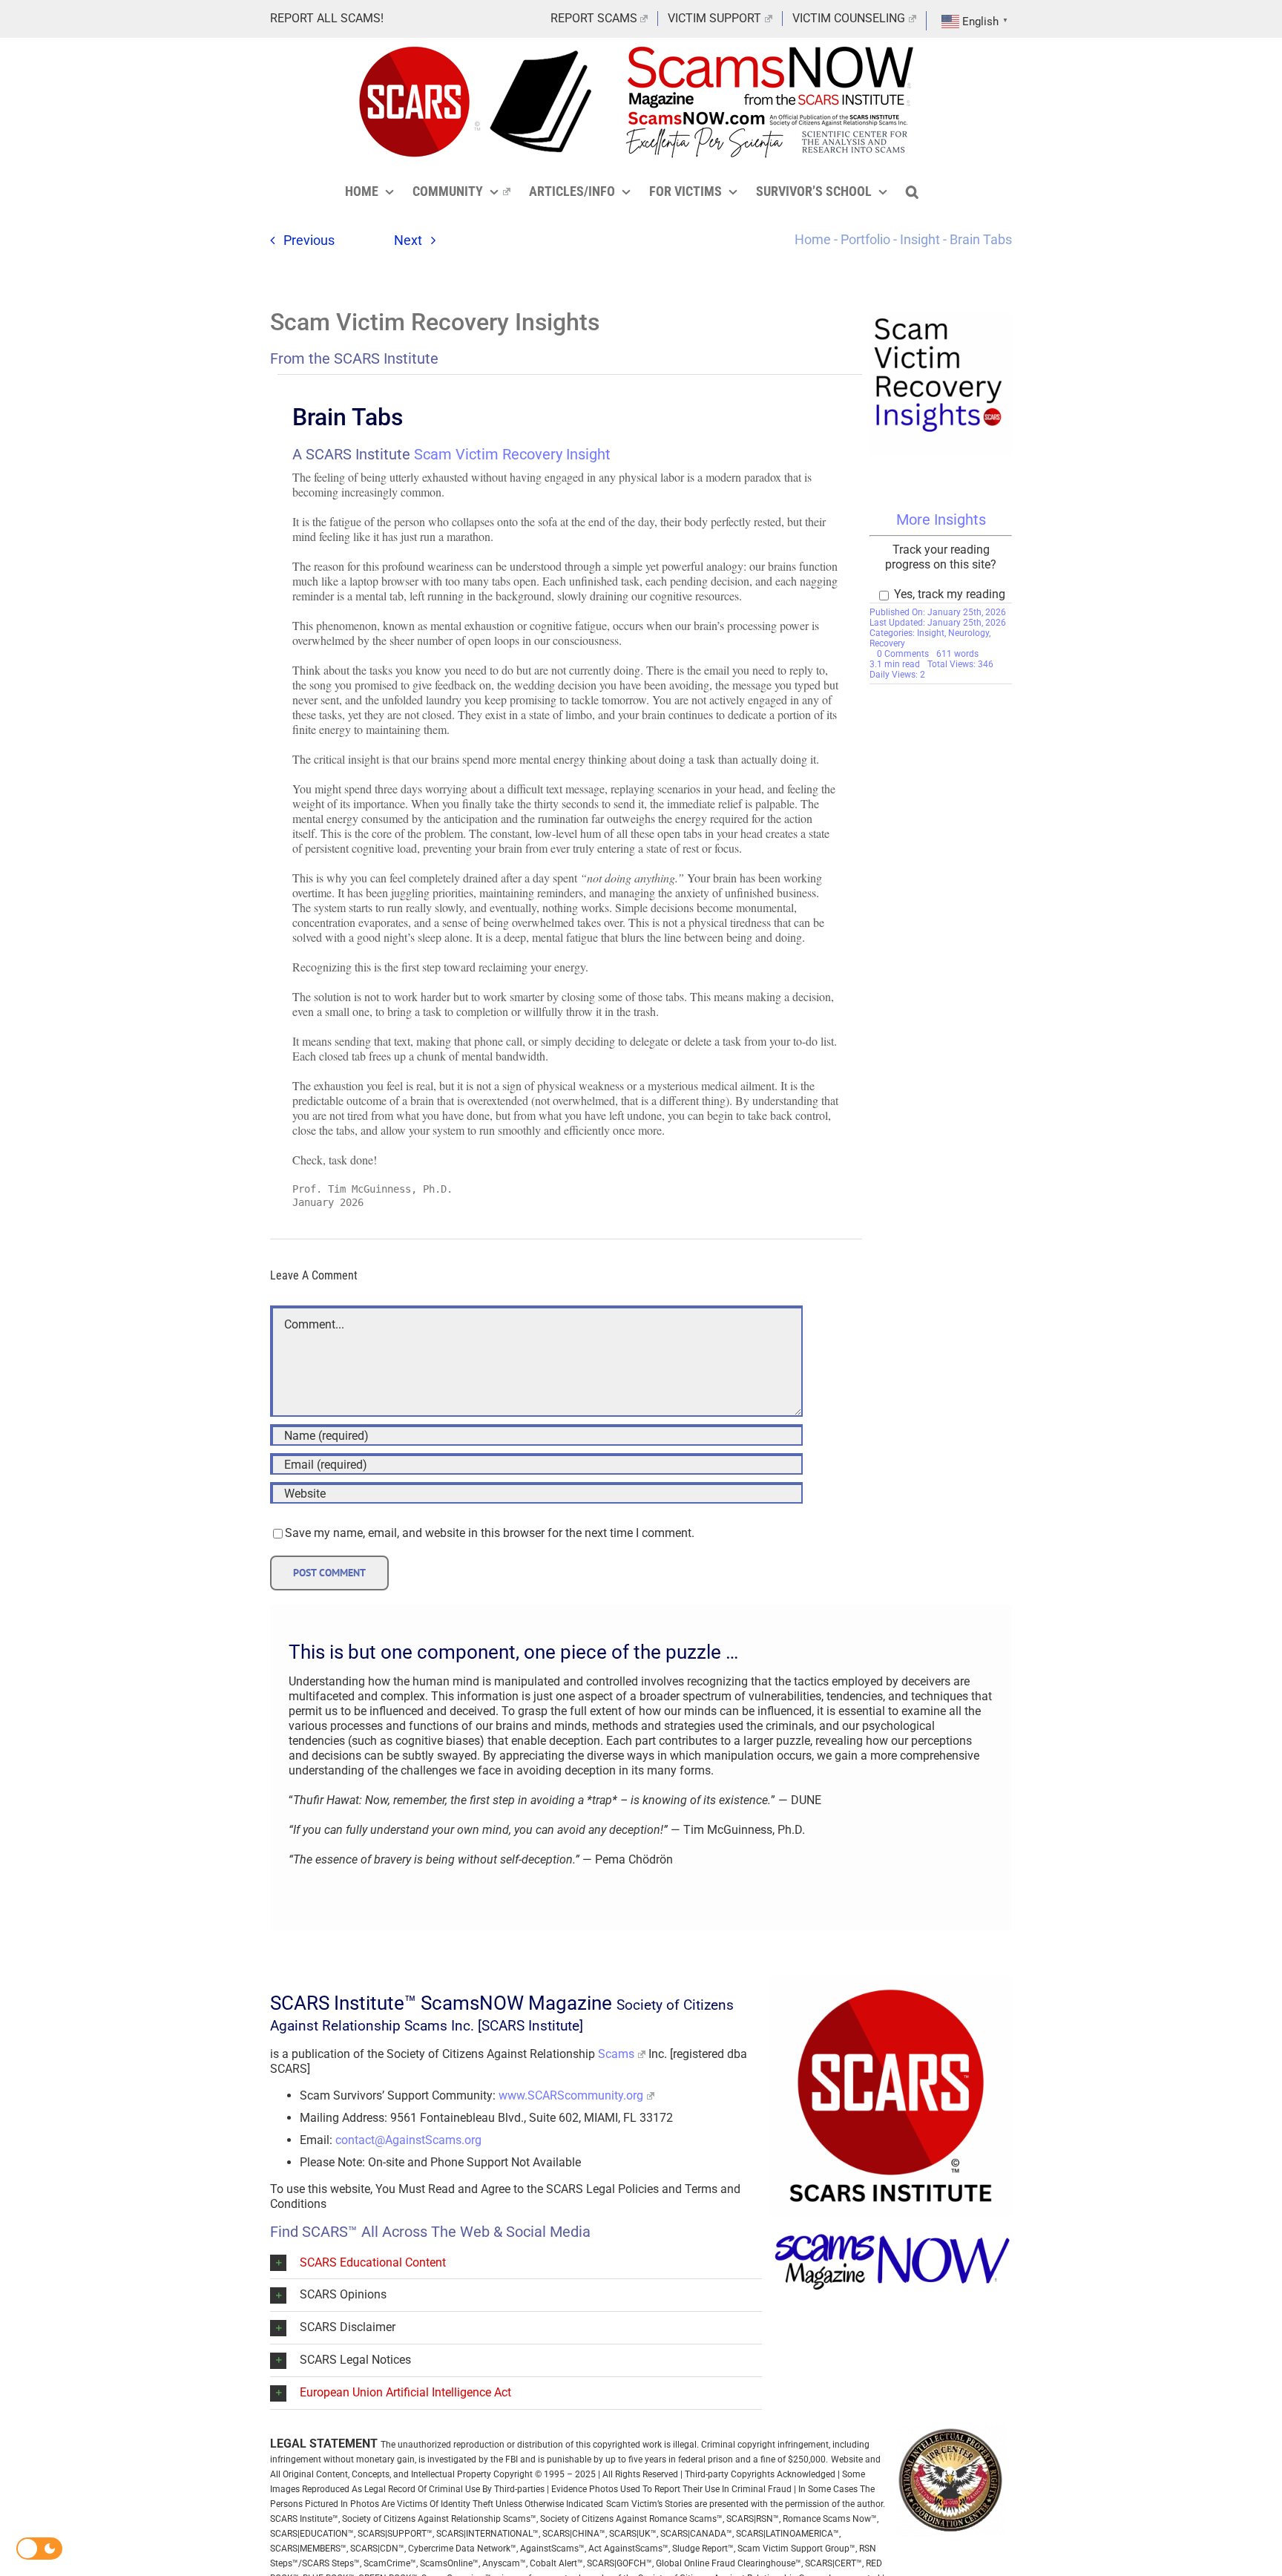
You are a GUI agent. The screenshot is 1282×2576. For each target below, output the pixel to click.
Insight (920, 239)
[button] (912, 191)
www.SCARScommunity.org (571, 2095)
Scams (616, 2054)
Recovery (887, 643)
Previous (309, 240)
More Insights (941, 520)
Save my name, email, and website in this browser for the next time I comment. (490, 1533)
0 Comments (903, 654)
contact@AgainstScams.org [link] (408, 2140)
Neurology (969, 633)
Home (813, 239)
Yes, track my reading (948, 594)
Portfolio (865, 239)
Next (408, 240)
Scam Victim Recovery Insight (512, 454)
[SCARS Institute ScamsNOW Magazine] (891, 2237)
